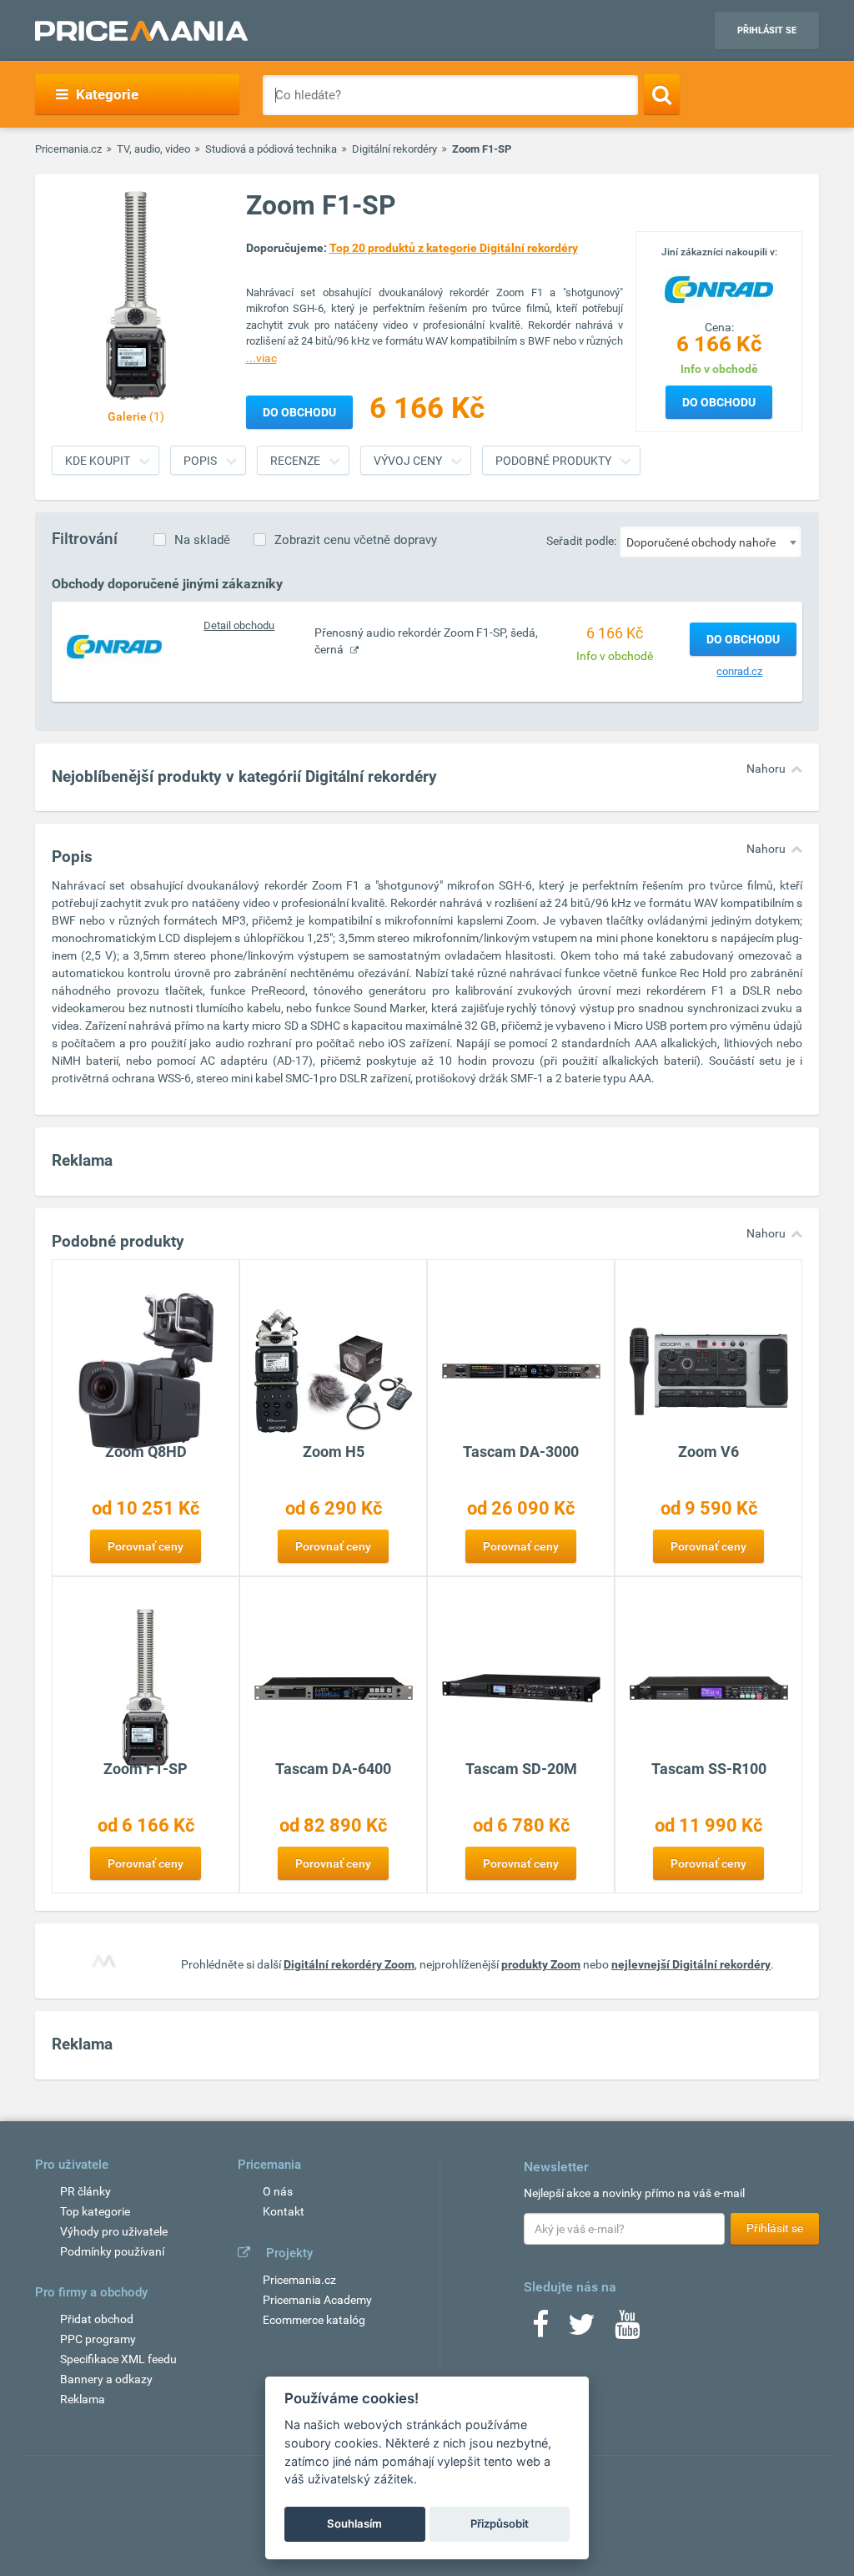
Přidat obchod (97, 2319)
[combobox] (711, 542)
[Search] (662, 94)
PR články (85, 2191)
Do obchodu (719, 402)
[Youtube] (627, 2330)
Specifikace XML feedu (118, 2359)
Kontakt (284, 2211)
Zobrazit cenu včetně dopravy (356, 540)
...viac (261, 358)
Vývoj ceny (408, 461)
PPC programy (98, 2339)
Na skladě (202, 540)
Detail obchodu (239, 625)
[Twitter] (582, 2330)
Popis (200, 461)
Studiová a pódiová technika (271, 149)
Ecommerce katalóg (314, 2320)
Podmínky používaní (112, 2251)
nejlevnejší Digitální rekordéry (691, 1964)
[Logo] (719, 288)
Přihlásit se (767, 30)
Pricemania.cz (68, 149)
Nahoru (766, 769)
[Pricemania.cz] (141, 31)
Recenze (295, 461)
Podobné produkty (553, 461)
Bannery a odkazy (106, 2379)
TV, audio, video (153, 149)
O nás (278, 2191)
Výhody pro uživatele (114, 2231)
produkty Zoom (541, 1964)
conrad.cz (739, 671)
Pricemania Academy (317, 2300)
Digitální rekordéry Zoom (349, 1964)
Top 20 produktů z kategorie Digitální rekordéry (454, 248)
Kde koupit (98, 461)
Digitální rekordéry (394, 149)
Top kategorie (95, 2211)
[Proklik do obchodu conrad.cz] (114, 646)
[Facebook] (540, 2330)
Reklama (83, 2399)
